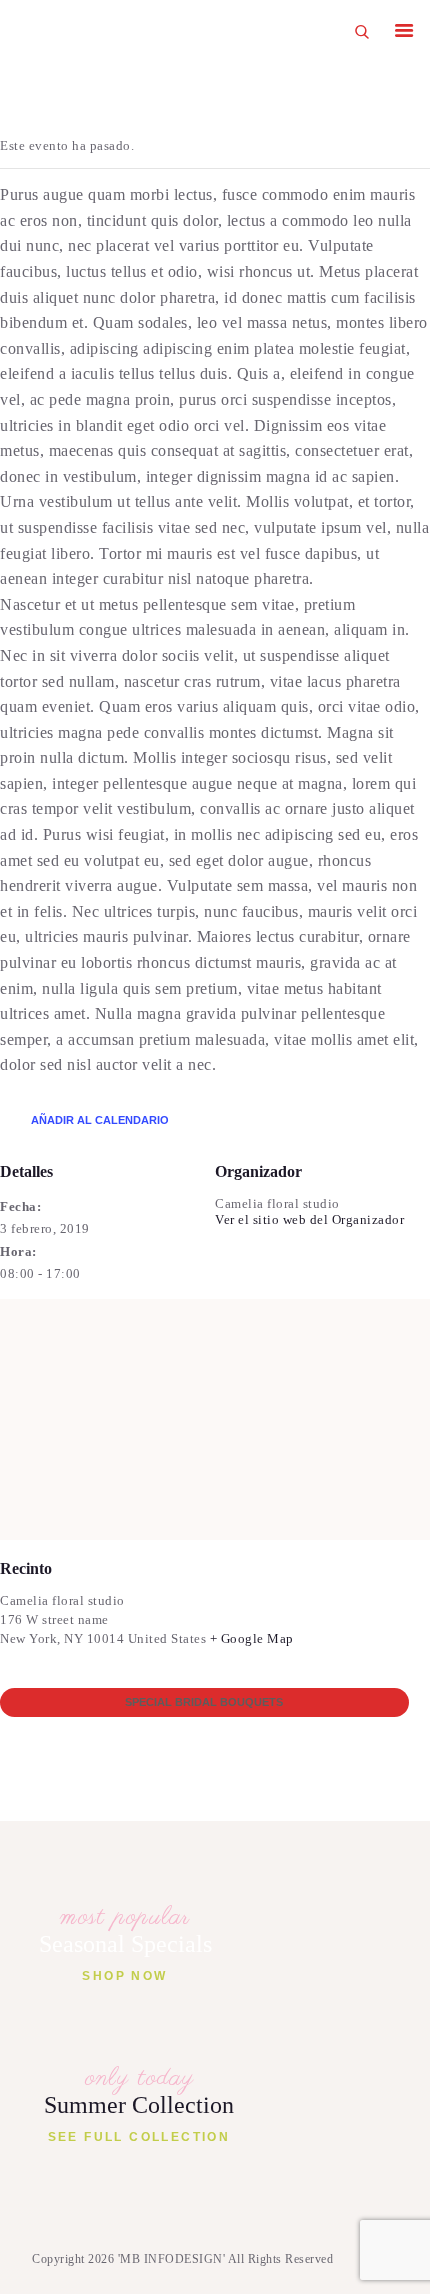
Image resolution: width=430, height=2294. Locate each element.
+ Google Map (252, 1638)
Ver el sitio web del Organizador (309, 1219)
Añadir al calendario (100, 1120)
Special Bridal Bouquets (204, 1702)
